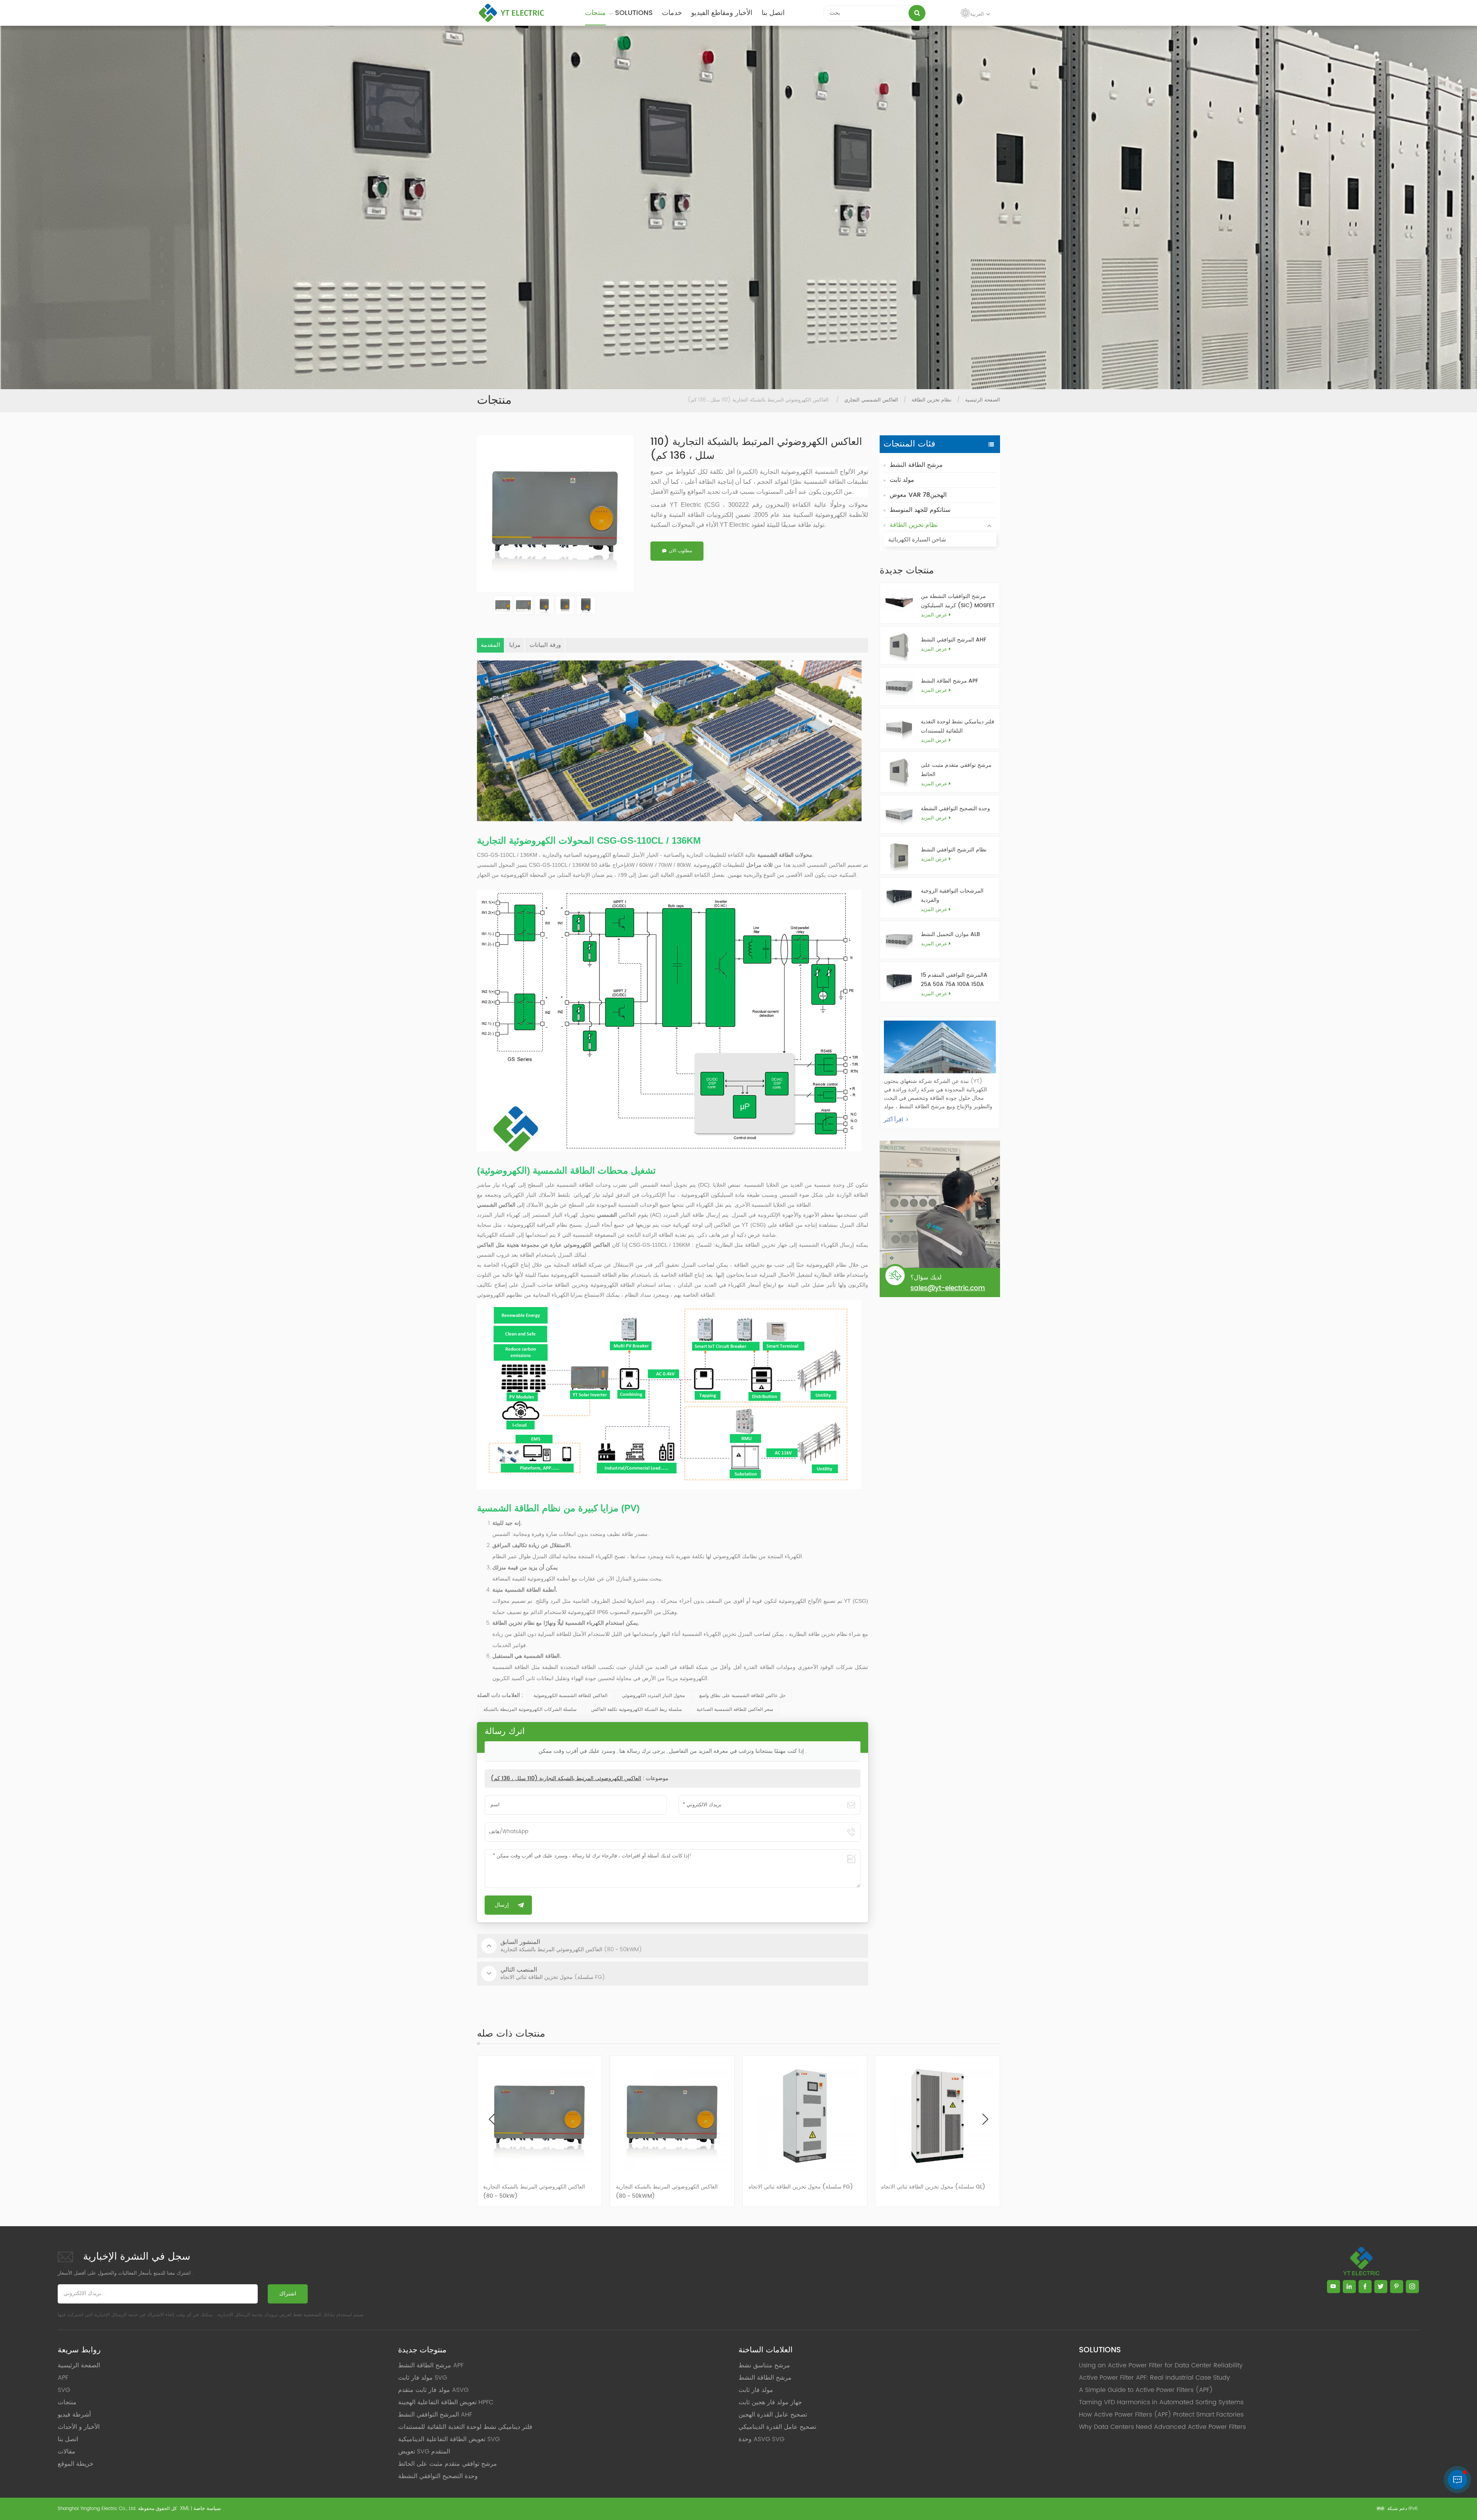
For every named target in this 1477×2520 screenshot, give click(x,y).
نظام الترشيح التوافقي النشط (954, 850)
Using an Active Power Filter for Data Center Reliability (1161, 2365)
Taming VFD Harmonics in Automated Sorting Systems (1161, 2402)
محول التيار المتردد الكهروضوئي (653, 1696)
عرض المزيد (934, 615)
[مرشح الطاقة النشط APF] (899, 687)
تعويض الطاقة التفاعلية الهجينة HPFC (446, 2402)
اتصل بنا (773, 13)
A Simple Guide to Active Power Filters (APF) (1146, 2390)
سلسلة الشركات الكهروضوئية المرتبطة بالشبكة (530, 1710)
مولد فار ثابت (756, 2390)
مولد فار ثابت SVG (423, 2378)
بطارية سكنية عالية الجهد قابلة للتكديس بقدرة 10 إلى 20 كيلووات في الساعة (670, 2191)
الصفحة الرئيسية (983, 400)
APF (63, 2378)
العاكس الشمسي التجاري (871, 400)
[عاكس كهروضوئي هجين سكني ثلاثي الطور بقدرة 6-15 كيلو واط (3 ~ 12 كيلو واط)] (938, 2116)
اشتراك (288, 2294)
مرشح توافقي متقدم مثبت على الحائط (956, 770)
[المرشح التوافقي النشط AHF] (899, 645)
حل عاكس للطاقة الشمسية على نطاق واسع (742, 1696)
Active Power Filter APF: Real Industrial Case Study (1154, 2378)
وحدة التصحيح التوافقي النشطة (955, 809)
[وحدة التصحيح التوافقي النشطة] (899, 814)
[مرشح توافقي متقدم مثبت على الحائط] (899, 771)
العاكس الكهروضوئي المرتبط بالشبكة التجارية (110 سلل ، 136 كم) (566, 1778)
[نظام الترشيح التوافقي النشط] (899, 855)
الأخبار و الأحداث (79, 2427)
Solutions (634, 13)
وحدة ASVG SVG (761, 2439)
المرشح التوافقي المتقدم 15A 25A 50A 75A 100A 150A (954, 980)
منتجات (595, 13)
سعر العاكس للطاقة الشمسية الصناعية (735, 1710)
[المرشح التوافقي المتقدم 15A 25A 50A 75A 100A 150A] (899, 981)
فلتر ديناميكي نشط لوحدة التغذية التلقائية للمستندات (958, 726)
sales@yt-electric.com (948, 1288)
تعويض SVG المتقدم (424, 2452)
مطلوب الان (680, 551)
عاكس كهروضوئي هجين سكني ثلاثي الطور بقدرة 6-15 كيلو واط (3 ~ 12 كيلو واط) (936, 2191)
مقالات (67, 2452)
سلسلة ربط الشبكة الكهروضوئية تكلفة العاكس (637, 1710)
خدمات (672, 13)
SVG (64, 2390)
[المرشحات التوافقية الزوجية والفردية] (899, 897)
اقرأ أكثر (894, 1120)
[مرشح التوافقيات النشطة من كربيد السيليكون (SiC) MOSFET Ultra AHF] (899, 602)
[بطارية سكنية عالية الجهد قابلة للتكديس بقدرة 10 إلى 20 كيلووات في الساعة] (672, 2116)
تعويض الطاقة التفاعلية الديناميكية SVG (449, 2439)
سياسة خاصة (207, 2509)
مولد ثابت (902, 480)
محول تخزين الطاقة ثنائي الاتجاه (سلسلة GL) (535, 2187)
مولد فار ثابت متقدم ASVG (433, 2390)
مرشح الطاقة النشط (916, 465)
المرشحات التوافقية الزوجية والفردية (952, 895)
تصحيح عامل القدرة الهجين (773, 2415)
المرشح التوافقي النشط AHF (954, 640)
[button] (985, 2119)
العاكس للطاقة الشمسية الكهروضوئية (570, 1696)
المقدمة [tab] (490, 645)
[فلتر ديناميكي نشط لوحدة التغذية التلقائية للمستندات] (899, 727)
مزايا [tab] (515, 645)
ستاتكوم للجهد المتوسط (920, 510)
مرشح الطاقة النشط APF (949, 681)
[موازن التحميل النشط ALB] (899, 940)
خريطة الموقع (76, 2464)
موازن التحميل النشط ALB (950, 934)
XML (185, 2509)
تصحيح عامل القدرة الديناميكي (777, 2427)
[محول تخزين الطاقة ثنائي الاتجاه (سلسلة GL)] (539, 2116)
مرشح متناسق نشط (764, 2365)
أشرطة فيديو (74, 2415)
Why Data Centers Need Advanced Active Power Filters (1162, 2427)
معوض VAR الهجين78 (918, 495)
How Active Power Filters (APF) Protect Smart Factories (1161, 2415)
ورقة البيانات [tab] (545, 645)
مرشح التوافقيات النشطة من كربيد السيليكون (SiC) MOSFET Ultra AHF (958, 601)
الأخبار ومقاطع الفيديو (722, 13)
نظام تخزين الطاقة (932, 400)
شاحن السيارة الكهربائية (917, 540)
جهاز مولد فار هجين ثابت (770, 2402)
